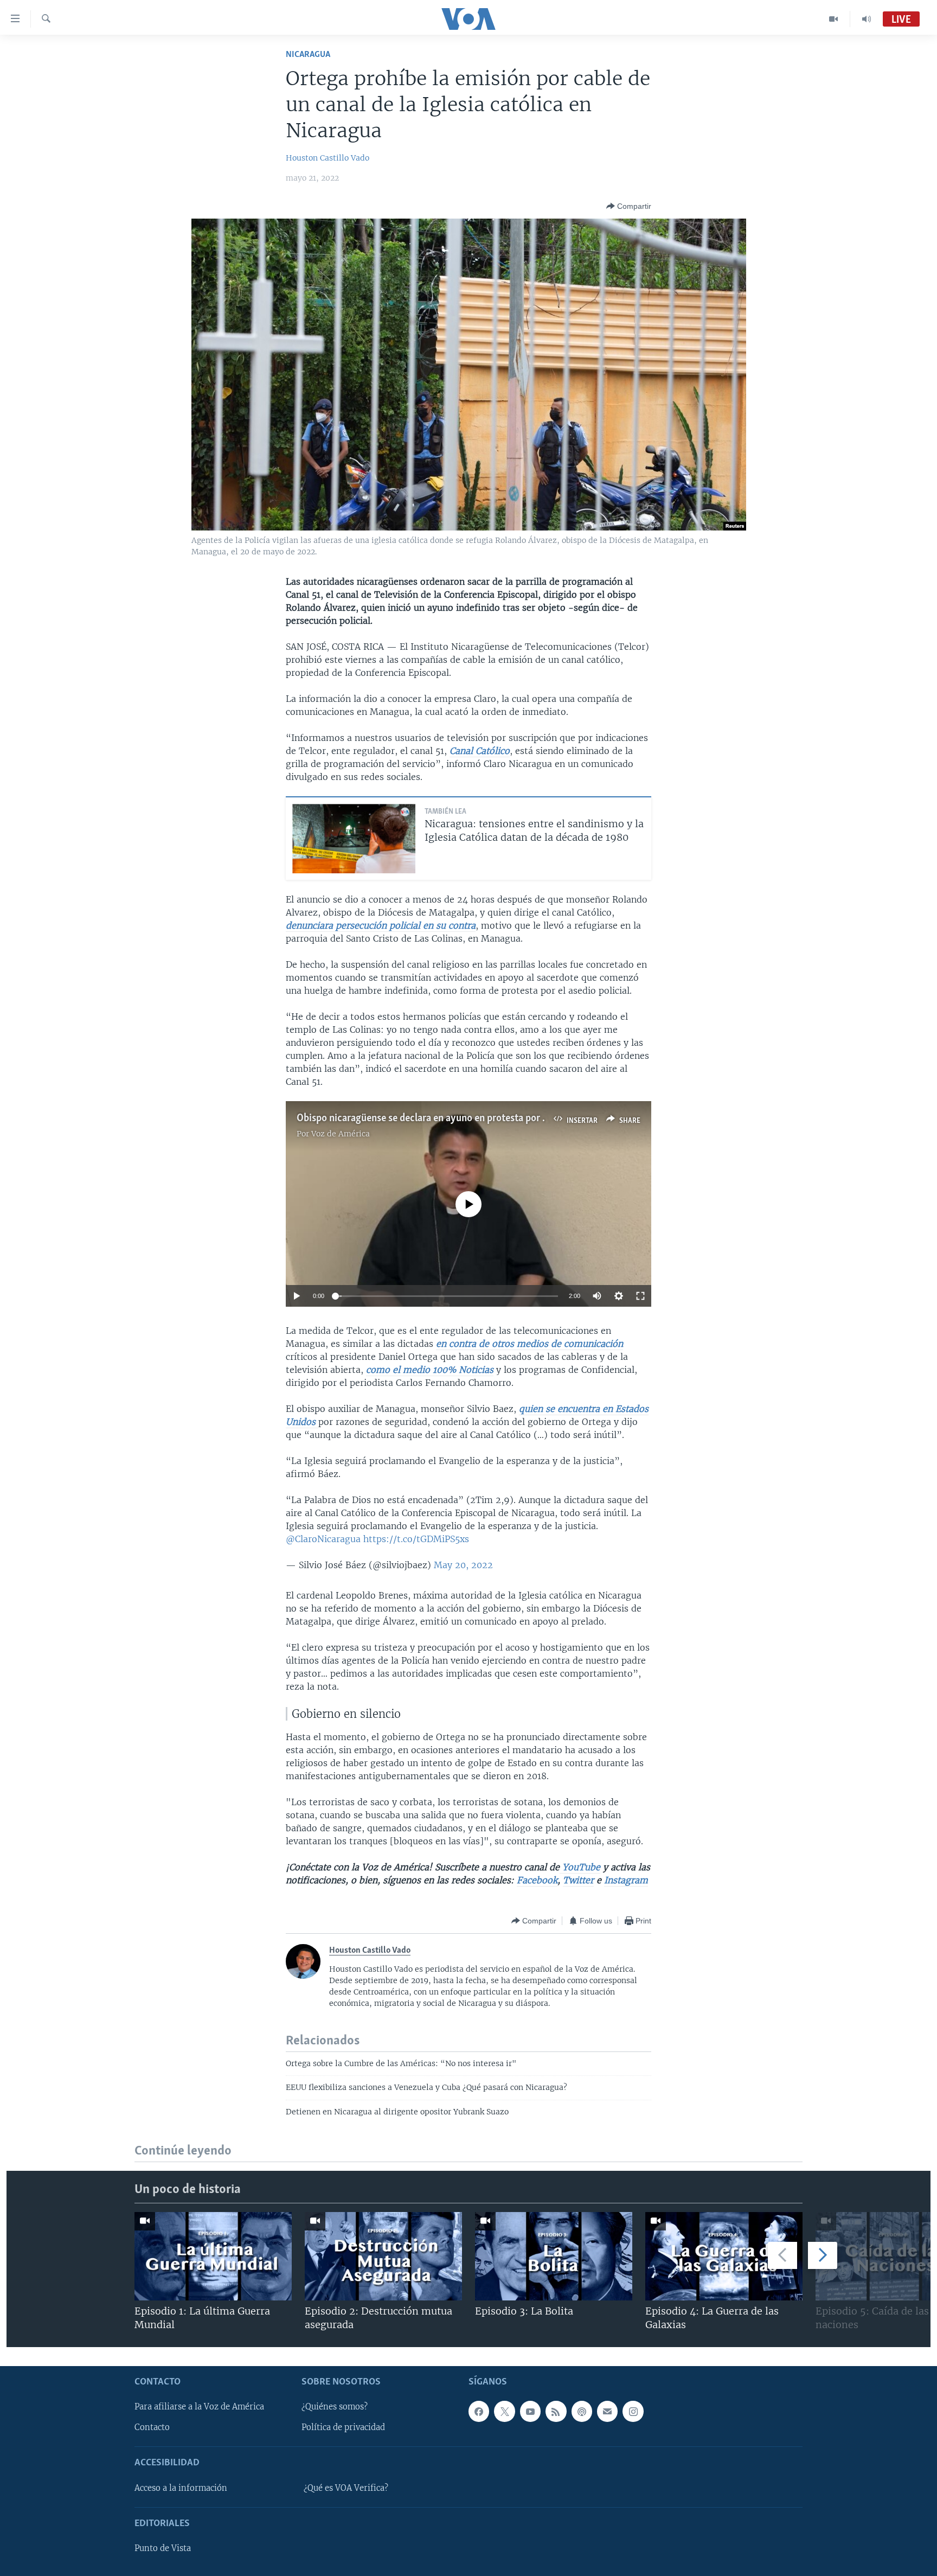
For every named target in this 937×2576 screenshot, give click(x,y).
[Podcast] (582, 2411)
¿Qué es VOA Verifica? (346, 2488)
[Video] (834, 19)
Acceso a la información (181, 2488)
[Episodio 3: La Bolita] (554, 2256)
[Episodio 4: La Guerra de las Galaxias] (724, 2256)
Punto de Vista (163, 2548)
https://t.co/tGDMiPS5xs (416, 1539)
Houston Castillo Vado (328, 158)
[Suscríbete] (607, 2411)
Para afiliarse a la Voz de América (199, 2407)
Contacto (152, 2427)
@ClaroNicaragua (323, 1539)
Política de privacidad (343, 2427)
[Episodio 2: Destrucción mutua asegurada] (383, 2256)
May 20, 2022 (463, 1565)
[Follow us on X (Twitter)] (504, 2411)
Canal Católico (480, 751)
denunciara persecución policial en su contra (381, 925)
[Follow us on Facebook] (479, 2411)
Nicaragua (308, 55)
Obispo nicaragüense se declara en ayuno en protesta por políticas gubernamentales (476, 1118)
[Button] (629, 206)
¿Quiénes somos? (335, 2407)
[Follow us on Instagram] (633, 2411)
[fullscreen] (640, 1296)
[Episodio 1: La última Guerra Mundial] (213, 2256)
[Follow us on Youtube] (530, 2411)
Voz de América (341, 1134)
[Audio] (867, 19)
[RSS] (556, 2411)
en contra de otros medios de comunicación (530, 1344)
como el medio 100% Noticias (430, 1370)
